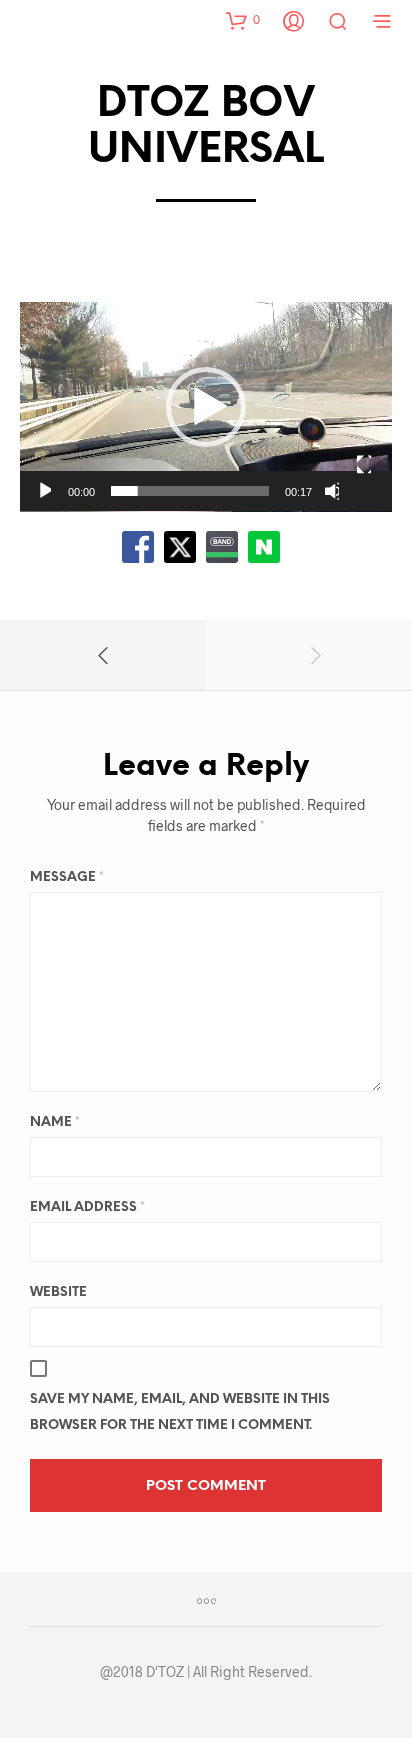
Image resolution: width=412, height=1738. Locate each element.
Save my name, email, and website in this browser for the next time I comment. (180, 1412)
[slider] (190, 491)
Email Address (87, 1207)
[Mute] (331, 491)
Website (58, 1292)
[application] (206, 407)
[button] (243, 20)
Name (55, 1122)
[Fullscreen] (363, 465)
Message (67, 877)
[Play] (43, 491)
